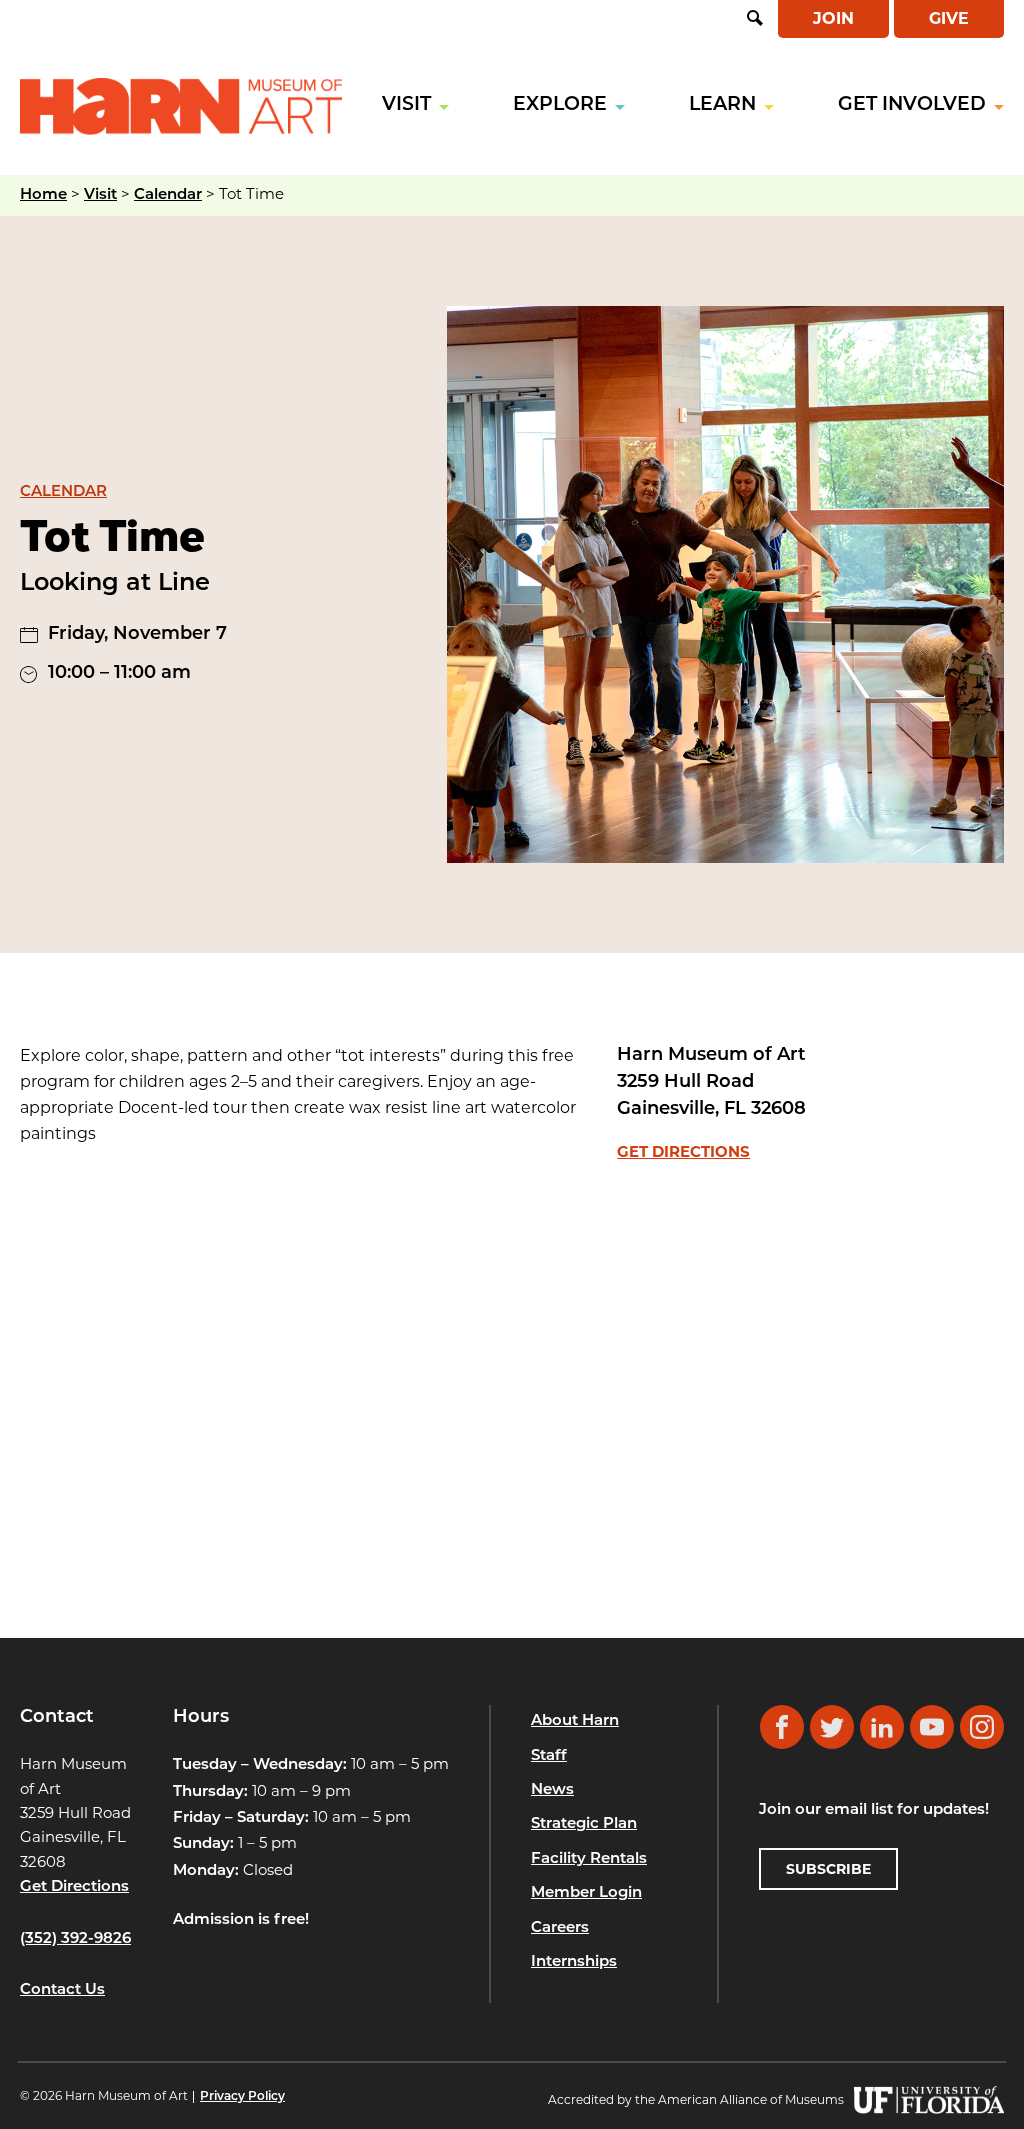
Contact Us (62, 1990)
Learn (722, 105)
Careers (560, 1928)
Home (43, 195)
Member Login (586, 1893)
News (552, 1790)
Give (949, 18)
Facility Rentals (589, 1859)
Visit (406, 105)
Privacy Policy (242, 2097)
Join (833, 18)
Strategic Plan (584, 1824)
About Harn (575, 1721)
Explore (560, 105)
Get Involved (912, 105)
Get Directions (683, 1151)
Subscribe (828, 1869)
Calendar (168, 195)
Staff (549, 1756)
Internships (574, 1962)
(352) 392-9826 (75, 1939)
